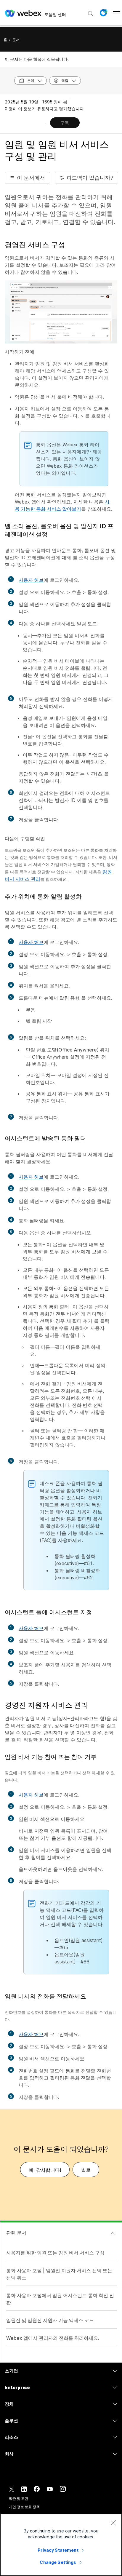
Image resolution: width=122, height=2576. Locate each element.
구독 (65, 123)
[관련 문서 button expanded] (113, 2233)
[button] (103, 13)
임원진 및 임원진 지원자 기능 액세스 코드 (50, 2320)
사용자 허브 (31, 580)
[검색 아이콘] (91, 14)
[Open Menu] (117, 13)
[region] (61, 2545)
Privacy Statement (58, 2550)
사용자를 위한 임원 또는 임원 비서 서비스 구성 (55, 2253)
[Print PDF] (45, 123)
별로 (86, 2170)
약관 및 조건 (19, 2499)
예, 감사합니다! (45, 2170)
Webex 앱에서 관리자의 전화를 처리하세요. (53, 2338)
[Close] (113, 2523)
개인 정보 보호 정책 (24, 2507)
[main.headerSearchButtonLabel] (91, 12)
